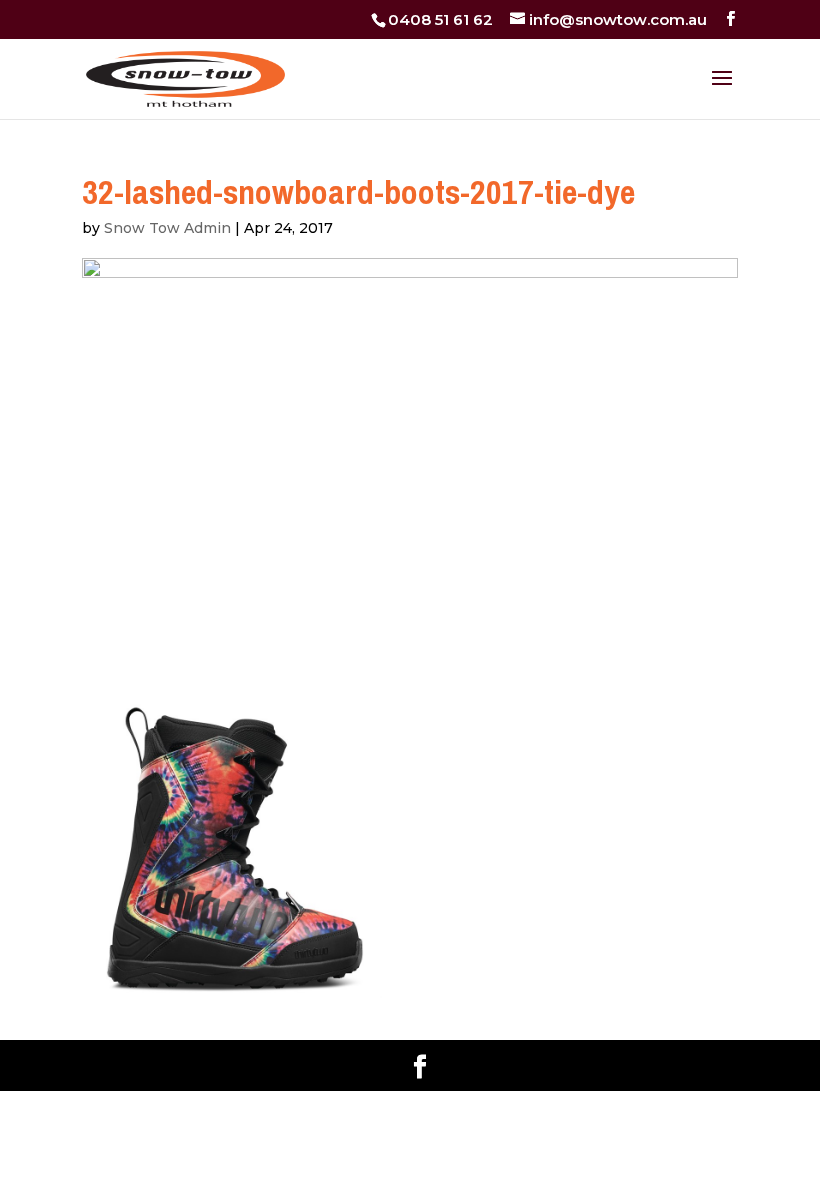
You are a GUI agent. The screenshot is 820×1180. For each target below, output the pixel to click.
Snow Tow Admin (167, 228)
